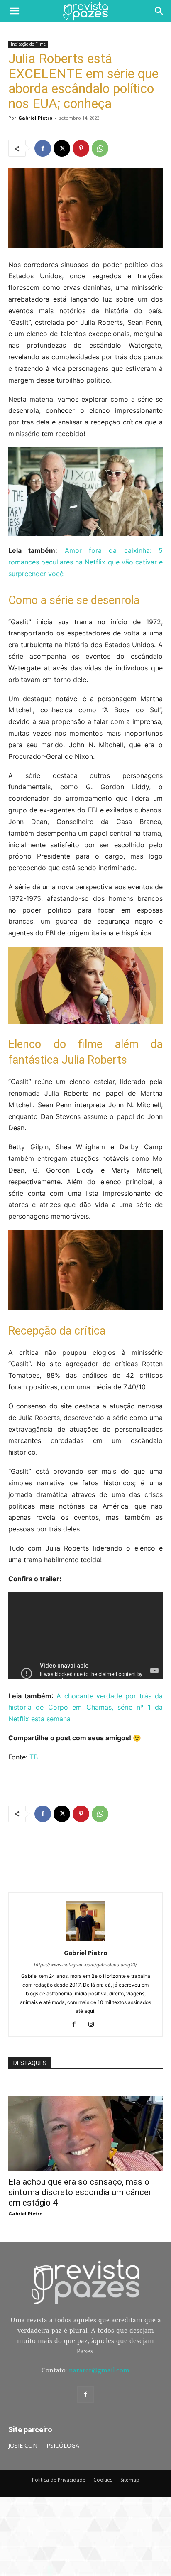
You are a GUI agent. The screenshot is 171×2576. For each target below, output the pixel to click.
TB (34, 1757)
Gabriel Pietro (35, 118)
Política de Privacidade (59, 2480)
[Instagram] (94, 2025)
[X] (62, 148)
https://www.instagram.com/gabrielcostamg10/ (85, 1965)
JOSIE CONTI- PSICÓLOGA (44, 2445)
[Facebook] (43, 148)
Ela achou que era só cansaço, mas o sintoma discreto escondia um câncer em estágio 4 (80, 2192)
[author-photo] (85, 1941)
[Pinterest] (81, 148)
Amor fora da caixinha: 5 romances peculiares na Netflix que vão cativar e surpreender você (85, 562)
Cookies (103, 2480)
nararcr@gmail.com (99, 2370)
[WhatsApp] (100, 148)
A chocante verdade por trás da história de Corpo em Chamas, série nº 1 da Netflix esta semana (85, 1708)
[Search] (159, 11)
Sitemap (130, 2480)
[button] (14, 11)
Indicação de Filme (28, 44)
